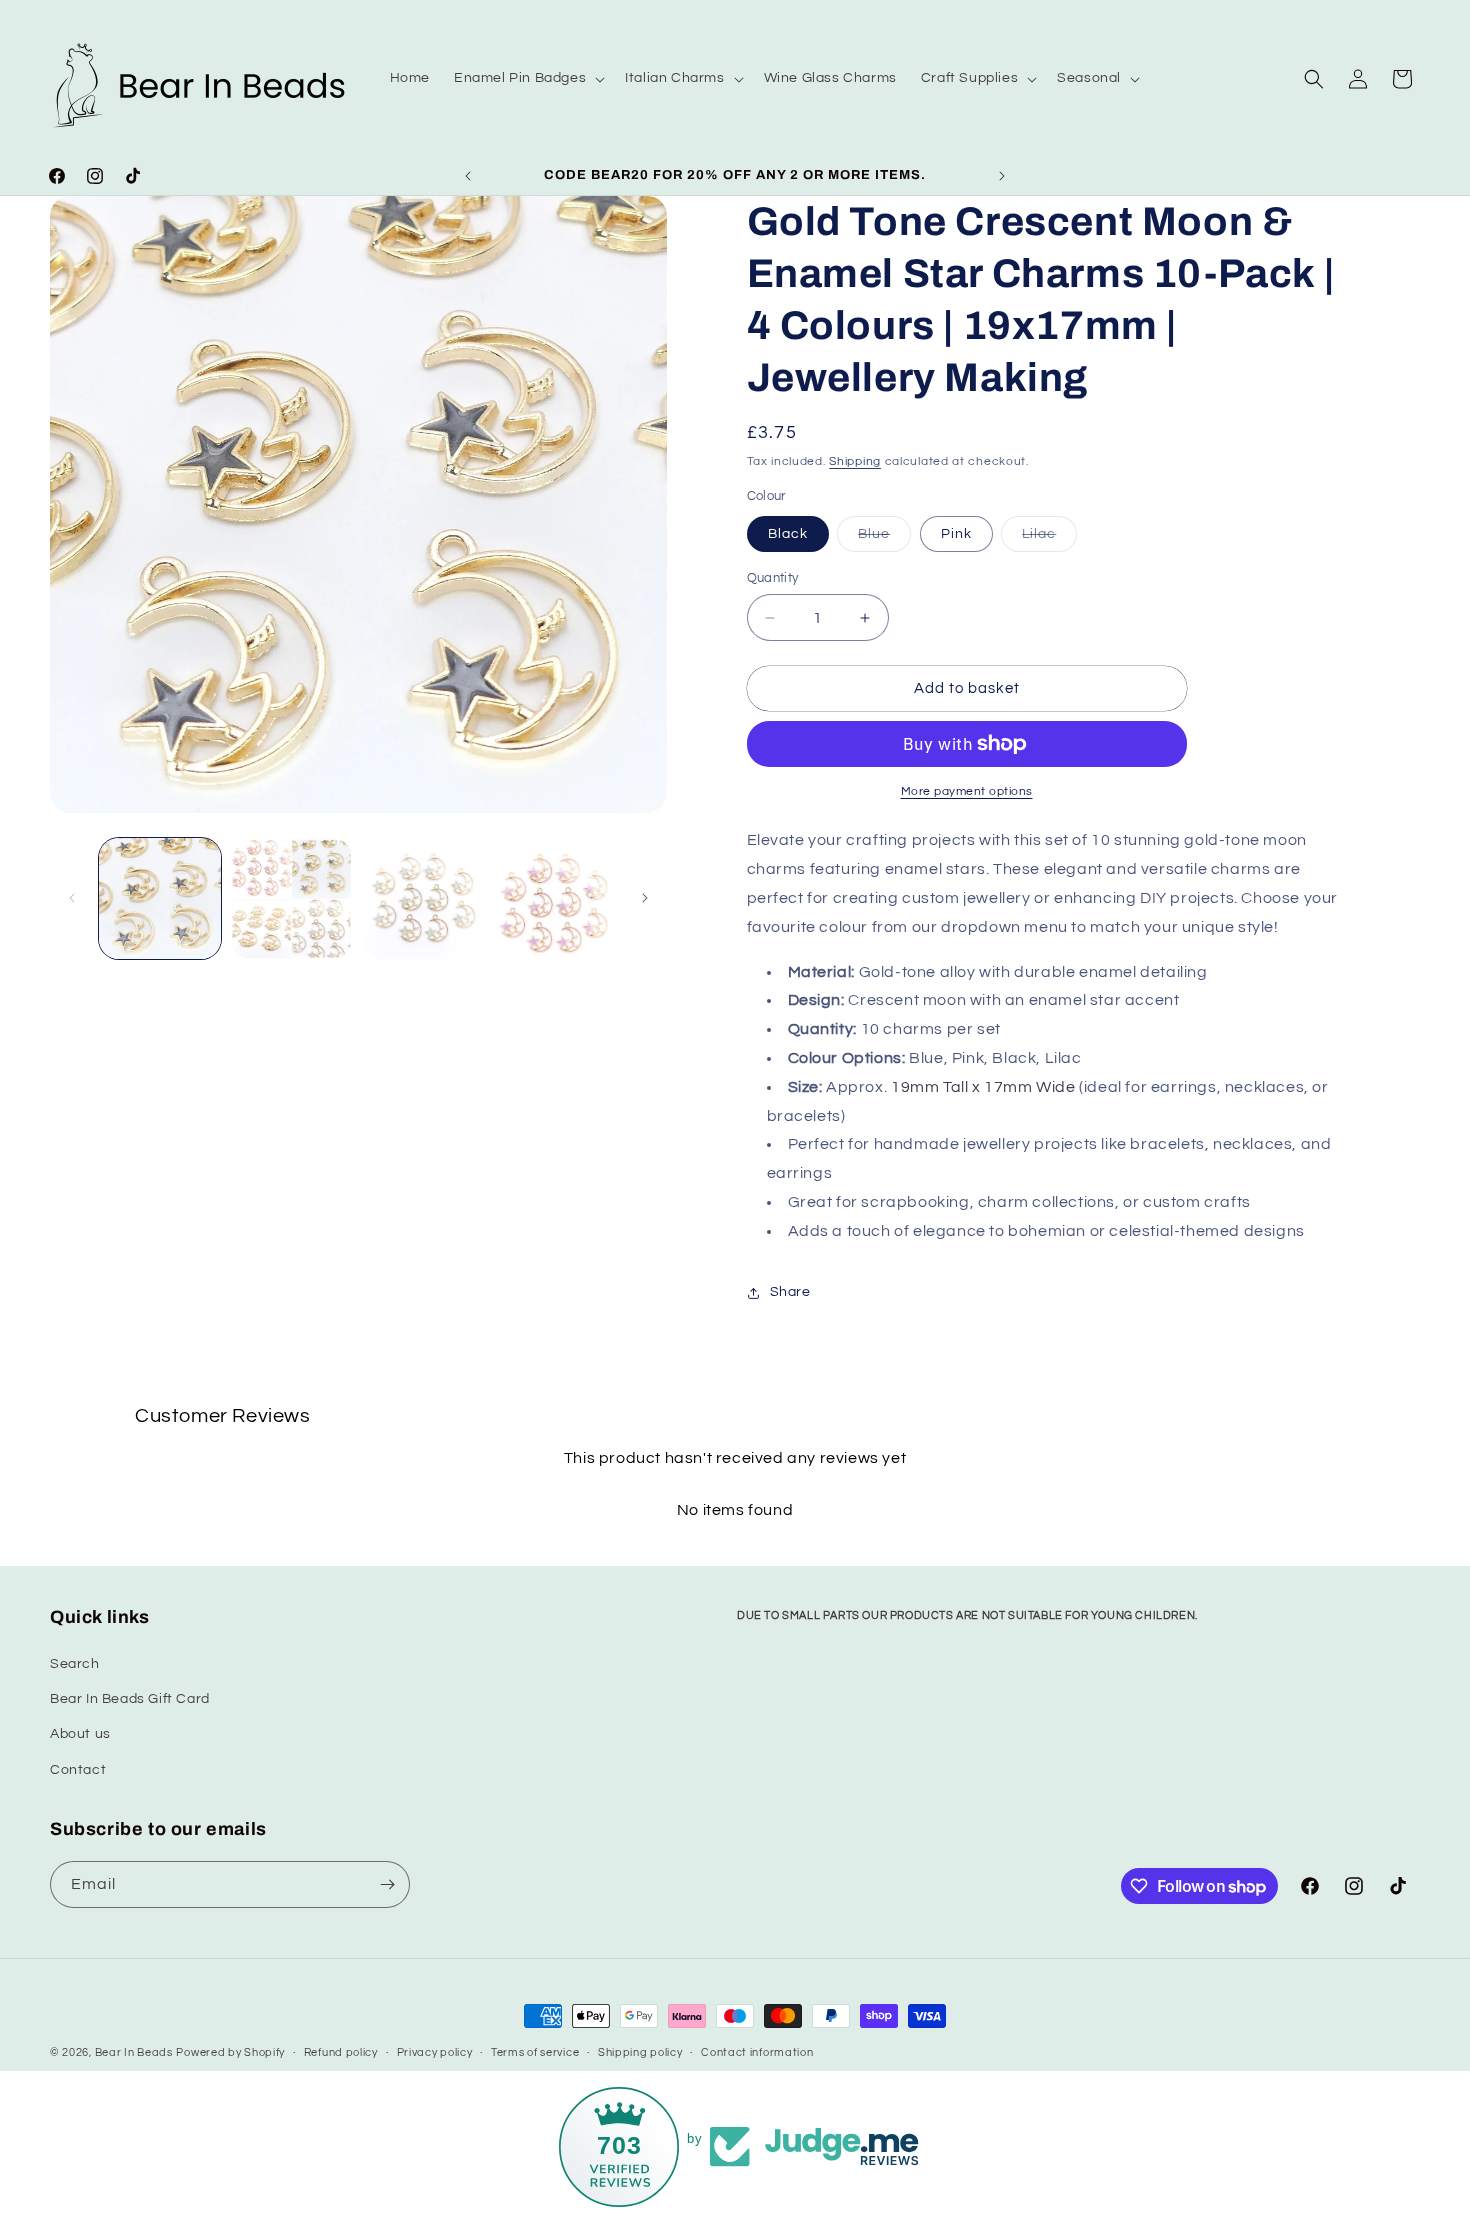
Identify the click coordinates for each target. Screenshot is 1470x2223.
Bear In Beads (134, 2052)
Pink (956, 534)
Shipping (855, 461)
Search (75, 1664)
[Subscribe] (387, 1884)
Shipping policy (640, 2052)
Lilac (1049, 539)
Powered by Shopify (230, 2052)
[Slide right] (645, 898)
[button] (527, 78)
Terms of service (535, 2052)
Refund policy (341, 2052)
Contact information (757, 2052)
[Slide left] (72, 898)
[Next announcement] (1002, 176)
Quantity (773, 578)
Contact (78, 1770)
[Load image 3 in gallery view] (423, 899)
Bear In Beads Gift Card (130, 1699)
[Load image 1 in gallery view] (160, 899)
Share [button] (790, 1292)
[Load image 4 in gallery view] (555, 899)
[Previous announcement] (468, 176)
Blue (884, 539)
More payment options (967, 791)
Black (788, 534)
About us (80, 1734)
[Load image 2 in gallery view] (292, 899)
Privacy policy (435, 2052)
